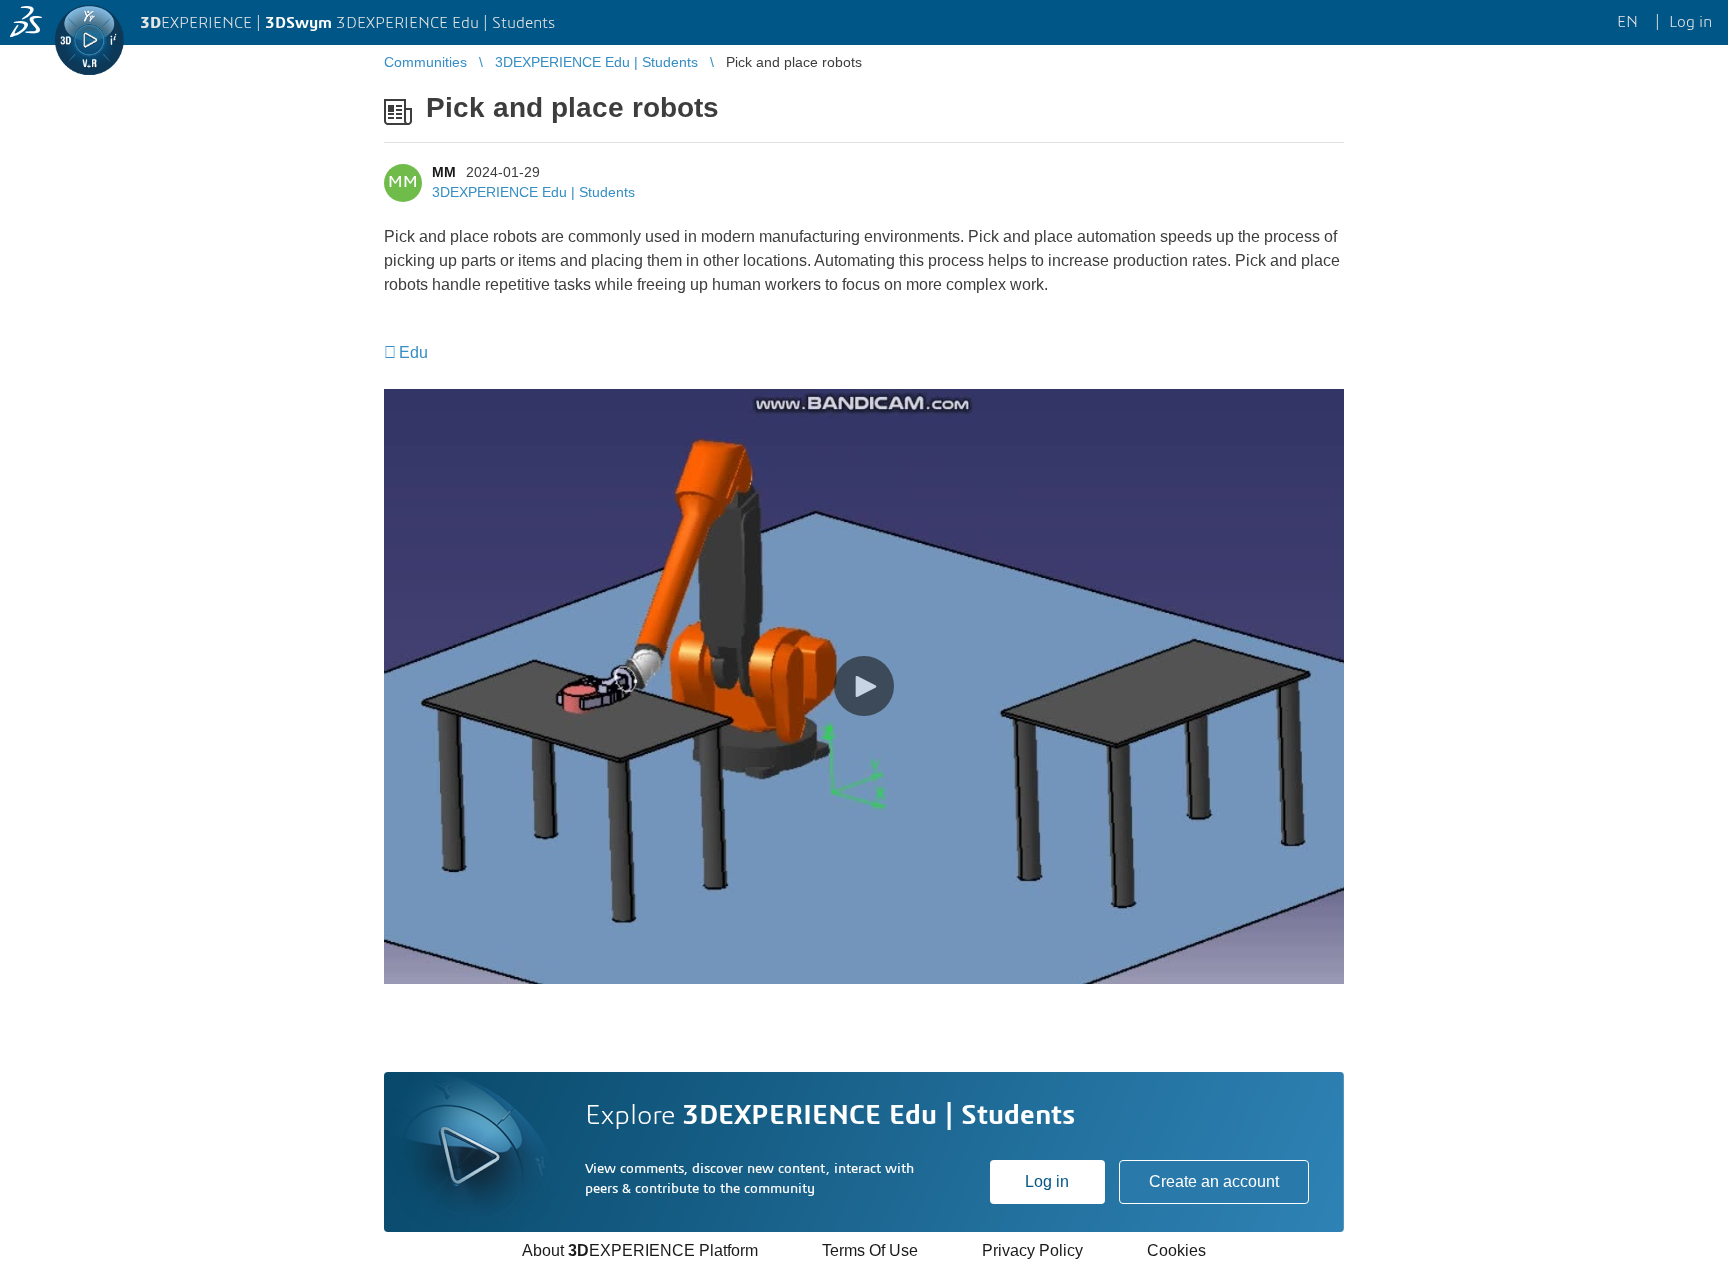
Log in (1047, 1181)
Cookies (1176, 1250)
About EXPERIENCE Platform (640, 1250)
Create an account (1214, 1181)
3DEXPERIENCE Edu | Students (533, 192)
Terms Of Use (870, 1250)
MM (444, 172)
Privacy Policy (1032, 1250)
